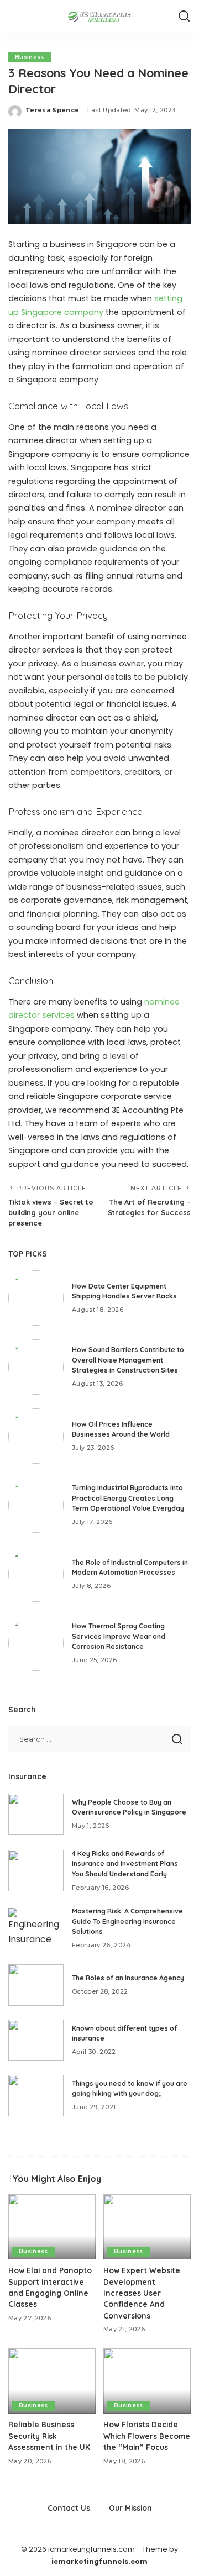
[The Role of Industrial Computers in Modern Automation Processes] (36, 1574)
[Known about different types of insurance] (36, 2040)
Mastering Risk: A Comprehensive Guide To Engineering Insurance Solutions (127, 1921)
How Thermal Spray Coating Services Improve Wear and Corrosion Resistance (119, 1636)
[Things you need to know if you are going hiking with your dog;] (36, 2096)
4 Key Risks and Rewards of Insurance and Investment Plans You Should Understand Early (125, 1864)
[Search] (184, 17)
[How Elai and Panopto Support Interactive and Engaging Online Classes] (52, 2227)
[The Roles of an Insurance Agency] (36, 1985)
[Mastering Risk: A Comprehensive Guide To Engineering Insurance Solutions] (36, 1929)
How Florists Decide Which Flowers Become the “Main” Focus (147, 2436)
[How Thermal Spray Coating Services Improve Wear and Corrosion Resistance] (36, 1643)
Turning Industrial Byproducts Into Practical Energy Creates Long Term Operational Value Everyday (128, 1498)
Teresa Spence (52, 110)
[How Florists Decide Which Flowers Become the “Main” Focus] (147, 2381)
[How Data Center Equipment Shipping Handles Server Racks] (36, 1298)
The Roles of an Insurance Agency (128, 1978)
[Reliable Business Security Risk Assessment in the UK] (52, 2381)
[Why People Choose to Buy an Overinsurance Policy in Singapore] (36, 1814)
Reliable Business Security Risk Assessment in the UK (49, 2436)
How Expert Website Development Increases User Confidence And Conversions (142, 2293)
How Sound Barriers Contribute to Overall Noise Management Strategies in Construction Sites (128, 1360)
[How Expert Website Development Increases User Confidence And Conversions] (147, 2227)
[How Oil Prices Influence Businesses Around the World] (36, 1436)
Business (30, 57)
